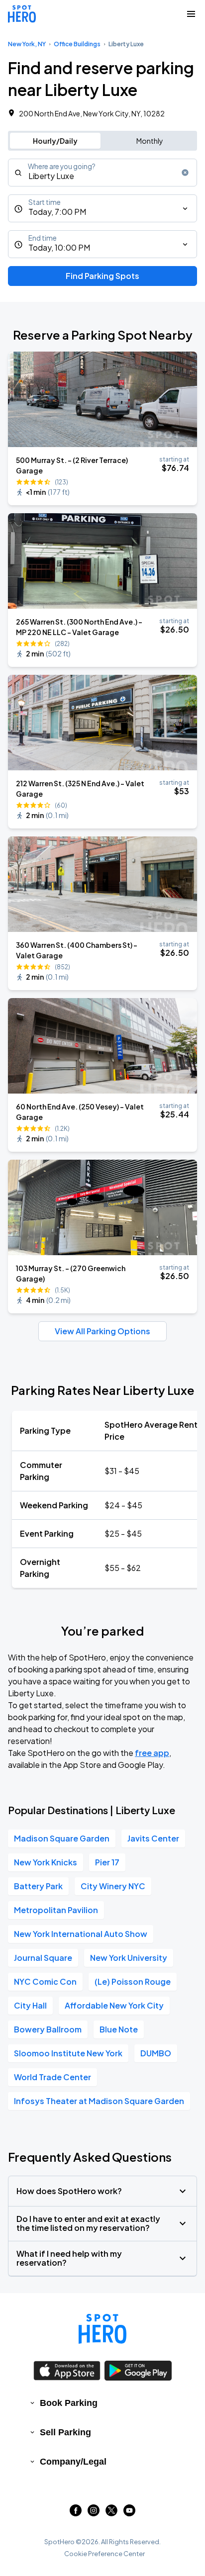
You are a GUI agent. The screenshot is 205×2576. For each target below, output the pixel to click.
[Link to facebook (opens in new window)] (76, 2513)
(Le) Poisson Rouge (133, 1981)
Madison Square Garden (62, 1838)
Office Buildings (77, 44)
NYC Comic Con (45, 1981)
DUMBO (156, 2053)
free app (152, 1753)
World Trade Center (52, 2077)
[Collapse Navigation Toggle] (191, 14)
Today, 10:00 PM (59, 247)
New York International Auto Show (81, 1934)
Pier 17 (107, 1862)
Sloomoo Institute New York (68, 2053)
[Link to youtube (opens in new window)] (129, 2513)
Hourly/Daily (55, 141)
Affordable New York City (114, 2005)
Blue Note (119, 2029)
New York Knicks (46, 1862)
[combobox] (102, 173)
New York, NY (27, 44)
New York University (129, 1958)
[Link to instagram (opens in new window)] (94, 2513)
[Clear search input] (185, 173)
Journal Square (43, 1958)
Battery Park (38, 1886)
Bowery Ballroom (48, 2029)
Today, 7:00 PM (57, 212)
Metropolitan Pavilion (56, 1910)
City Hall (30, 2005)
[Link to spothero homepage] (102, 2329)
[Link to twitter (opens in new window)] (111, 2513)
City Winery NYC (113, 1886)
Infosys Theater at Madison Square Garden (99, 2101)
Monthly (150, 141)
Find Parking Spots (102, 276)
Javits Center (153, 1838)
